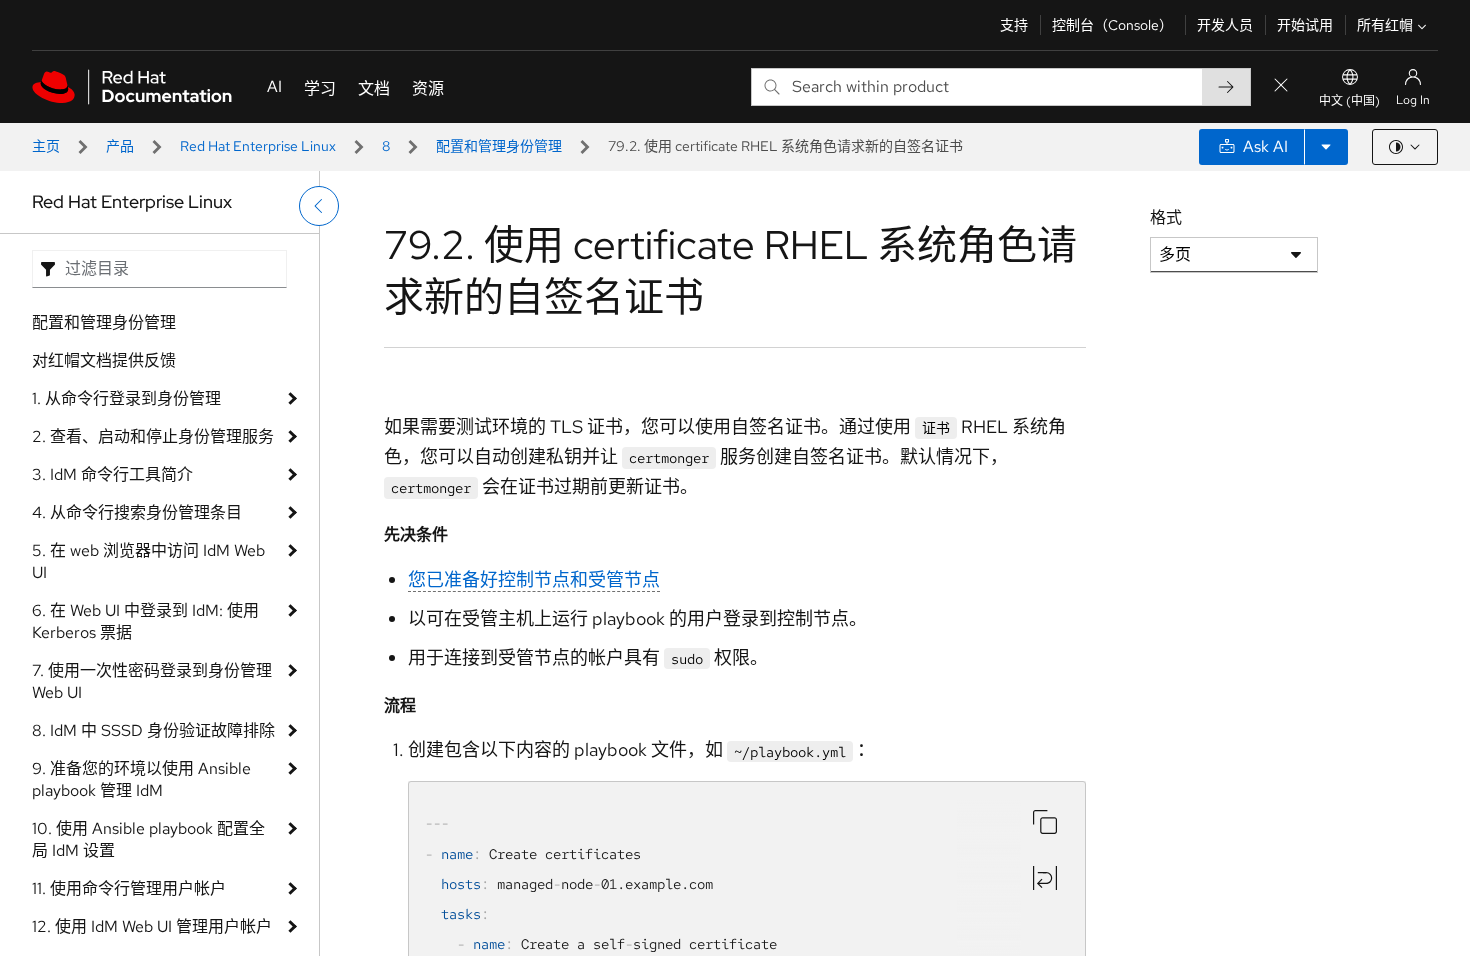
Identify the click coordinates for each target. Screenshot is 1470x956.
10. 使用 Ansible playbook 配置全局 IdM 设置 (148, 839)
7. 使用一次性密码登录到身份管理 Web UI (152, 681)
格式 (1166, 217)
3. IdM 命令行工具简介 (112, 474)
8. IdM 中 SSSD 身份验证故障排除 (153, 730)
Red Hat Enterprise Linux (258, 146)
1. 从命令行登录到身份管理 (126, 398)
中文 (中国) (1349, 101)
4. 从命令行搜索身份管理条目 (137, 512)
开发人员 (1225, 25)
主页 (46, 146)
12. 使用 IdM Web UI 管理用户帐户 (152, 926)
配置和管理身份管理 (499, 146)
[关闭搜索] (1281, 86)
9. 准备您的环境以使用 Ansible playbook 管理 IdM (141, 779)
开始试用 (1305, 25)
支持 (1014, 25)
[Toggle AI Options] (1326, 147)
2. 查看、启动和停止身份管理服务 (153, 436)
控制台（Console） (1112, 25)
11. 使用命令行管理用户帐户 (129, 888)
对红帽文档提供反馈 (104, 360)
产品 (120, 146)
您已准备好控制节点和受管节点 (534, 579)
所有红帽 (1385, 25)
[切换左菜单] (319, 206)
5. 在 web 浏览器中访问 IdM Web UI (148, 561)
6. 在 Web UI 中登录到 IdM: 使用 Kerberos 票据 (145, 621)
